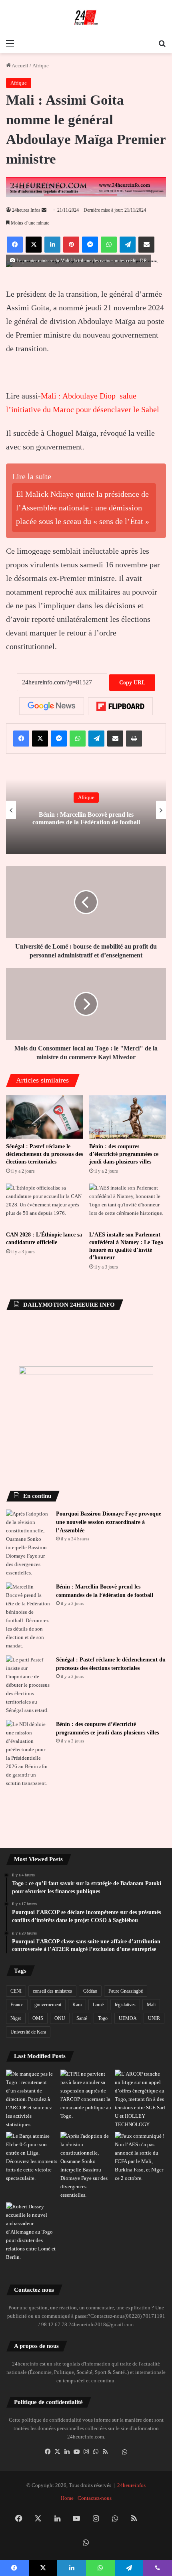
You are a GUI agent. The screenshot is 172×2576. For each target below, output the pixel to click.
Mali (151, 2005)
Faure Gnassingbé (126, 1991)
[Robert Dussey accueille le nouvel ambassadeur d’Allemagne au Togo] (32, 2232)
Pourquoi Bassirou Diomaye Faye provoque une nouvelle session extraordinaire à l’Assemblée (109, 1522)
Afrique (41, 66)
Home (67, 2498)
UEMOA (128, 2018)
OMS (38, 2018)
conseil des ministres (52, 1991)
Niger (16, 2018)
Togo (103, 2018)
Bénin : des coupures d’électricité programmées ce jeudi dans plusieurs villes (124, 1154)
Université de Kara (28, 2032)
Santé (82, 2018)
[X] (57, 2452)
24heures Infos (26, 210)
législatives (125, 2005)
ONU (60, 2018)
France (17, 2005)
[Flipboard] (120, 706)
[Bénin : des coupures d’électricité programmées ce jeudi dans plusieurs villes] (128, 1117)
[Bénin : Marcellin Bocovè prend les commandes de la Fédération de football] (28, 1616)
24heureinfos (131, 2485)
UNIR (154, 2018)
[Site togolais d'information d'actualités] (86, 18)
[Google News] (52, 706)
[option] (86, 810)
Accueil (20, 66)
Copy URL (132, 683)
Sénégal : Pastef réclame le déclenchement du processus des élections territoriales (44, 1154)
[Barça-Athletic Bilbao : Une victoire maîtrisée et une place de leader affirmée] (32, 2157)
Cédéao (90, 1991)
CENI (16, 1991)
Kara (77, 2005)
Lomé (98, 2005)
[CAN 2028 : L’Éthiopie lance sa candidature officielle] (44, 1205)
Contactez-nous (95, 2498)
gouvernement (48, 2005)
